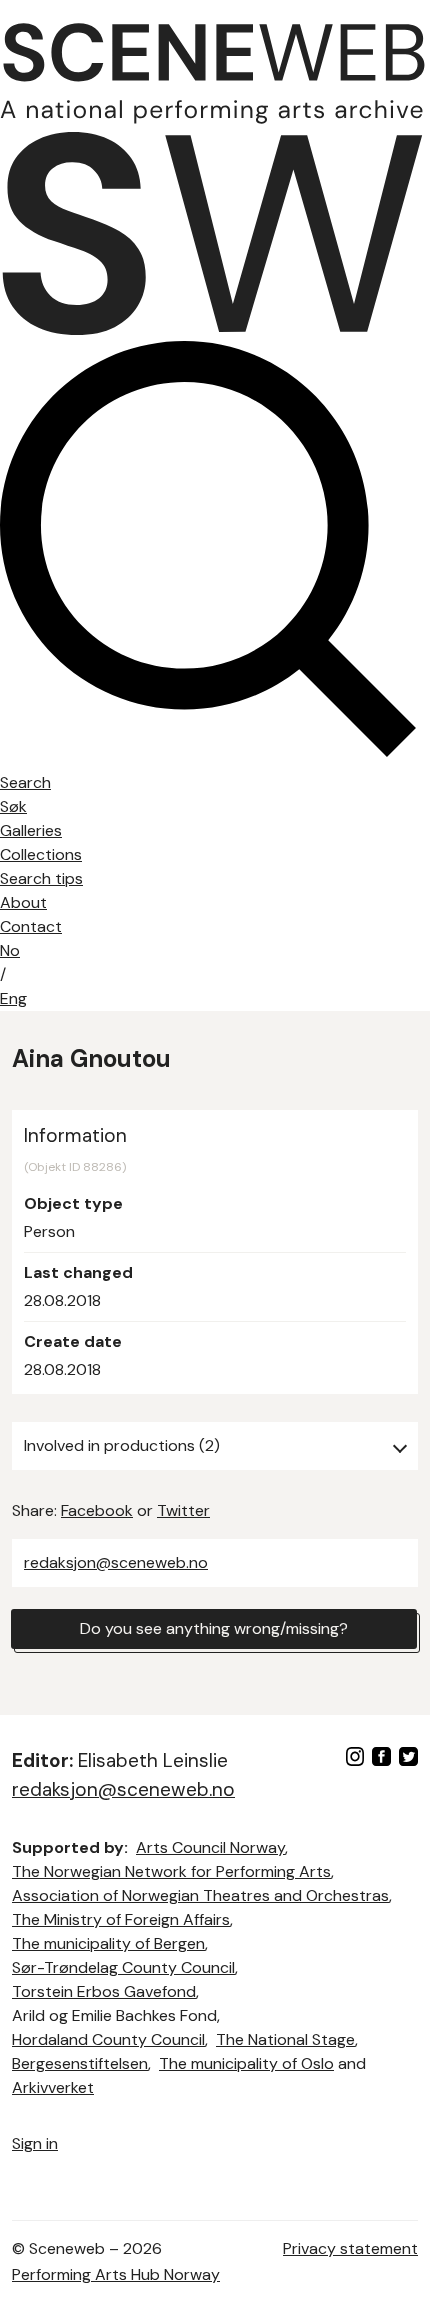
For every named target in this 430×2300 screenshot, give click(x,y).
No (10, 950)
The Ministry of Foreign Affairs (121, 1919)
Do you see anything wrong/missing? (214, 1628)
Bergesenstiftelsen (80, 2063)
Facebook (97, 1510)
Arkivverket (53, 2087)
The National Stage (285, 2039)
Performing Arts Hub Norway (116, 2274)
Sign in (35, 2143)
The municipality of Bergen (108, 1943)
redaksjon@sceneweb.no (116, 1562)
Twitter (183, 1510)
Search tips (41, 878)
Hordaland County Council (108, 2039)
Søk (13, 806)
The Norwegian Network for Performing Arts (171, 1871)
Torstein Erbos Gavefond (104, 1991)
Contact (31, 926)
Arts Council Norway (210, 1847)
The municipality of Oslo (246, 2063)
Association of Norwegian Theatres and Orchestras (200, 1895)
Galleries (31, 830)
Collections (41, 854)
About (23, 902)
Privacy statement (350, 2248)
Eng (13, 998)
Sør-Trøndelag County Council (123, 1967)
